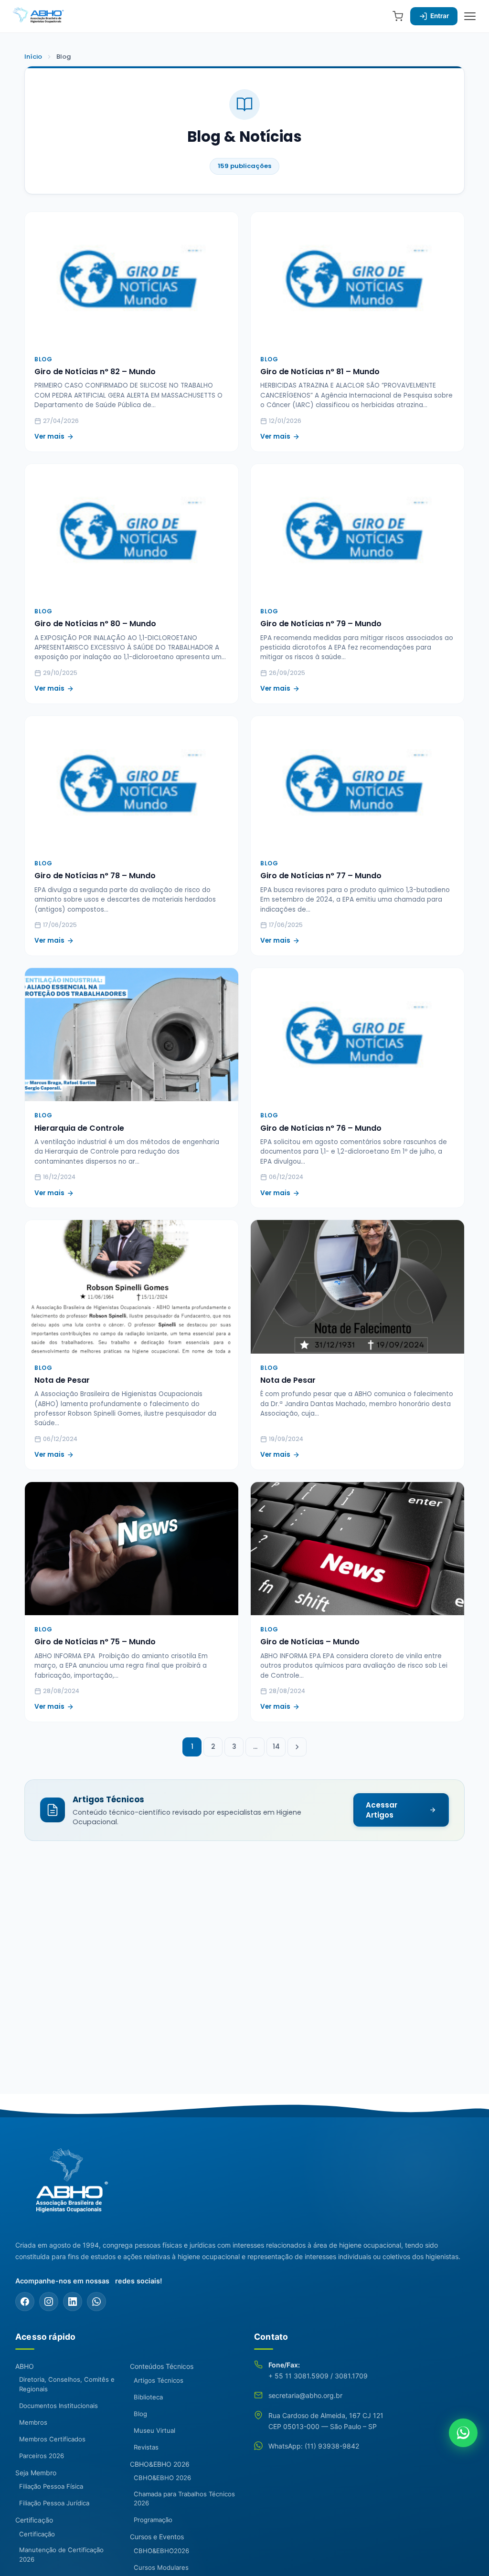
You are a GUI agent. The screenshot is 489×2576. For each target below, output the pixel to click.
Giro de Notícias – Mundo (310, 1642)
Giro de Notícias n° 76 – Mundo (321, 1128)
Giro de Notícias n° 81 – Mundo (320, 372)
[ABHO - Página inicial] (68, 2186)
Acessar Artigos (382, 1810)
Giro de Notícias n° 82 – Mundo (95, 372)
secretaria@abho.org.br (305, 2395)
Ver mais (49, 436)
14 (276, 1747)
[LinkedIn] (73, 2302)
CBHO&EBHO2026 (161, 2551)
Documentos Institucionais (58, 2406)
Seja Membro (36, 2473)
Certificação (34, 2520)
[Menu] (470, 16)
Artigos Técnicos (159, 2380)
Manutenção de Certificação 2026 (61, 2555)
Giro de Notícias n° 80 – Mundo (95, 624)
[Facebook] (25, 2302)
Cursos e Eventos (157, 2537)
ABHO (25, 2366)
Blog (140, 2414)
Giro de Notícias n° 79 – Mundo (321, 624)
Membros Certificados (52, 2439)
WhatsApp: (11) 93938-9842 (314, 2446)
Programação (153, 2520)
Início (33, 57)
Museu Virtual (154, 2430)
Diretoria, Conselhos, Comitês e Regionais (67, 2384)
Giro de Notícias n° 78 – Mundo (95, 876)
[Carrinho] (398, 16)
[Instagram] (49, 2302)
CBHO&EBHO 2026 (160, 2464)
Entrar (440, 16)
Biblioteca (148, 2397)
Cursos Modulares (161, 2567)
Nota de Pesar (62, 1380)
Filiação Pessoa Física (51, 2486)
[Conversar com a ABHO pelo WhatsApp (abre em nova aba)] (463, 2433)
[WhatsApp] (96, 2302)
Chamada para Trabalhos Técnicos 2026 (184, 2499)
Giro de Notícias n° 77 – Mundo (321, 876)
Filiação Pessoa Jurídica (54, 2503)
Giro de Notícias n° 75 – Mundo (95, 1642)
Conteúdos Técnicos (162, 2366)
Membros (33, 2422)
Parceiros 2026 (42, 2456)
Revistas (146, 2447)
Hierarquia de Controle (79, 1128)
